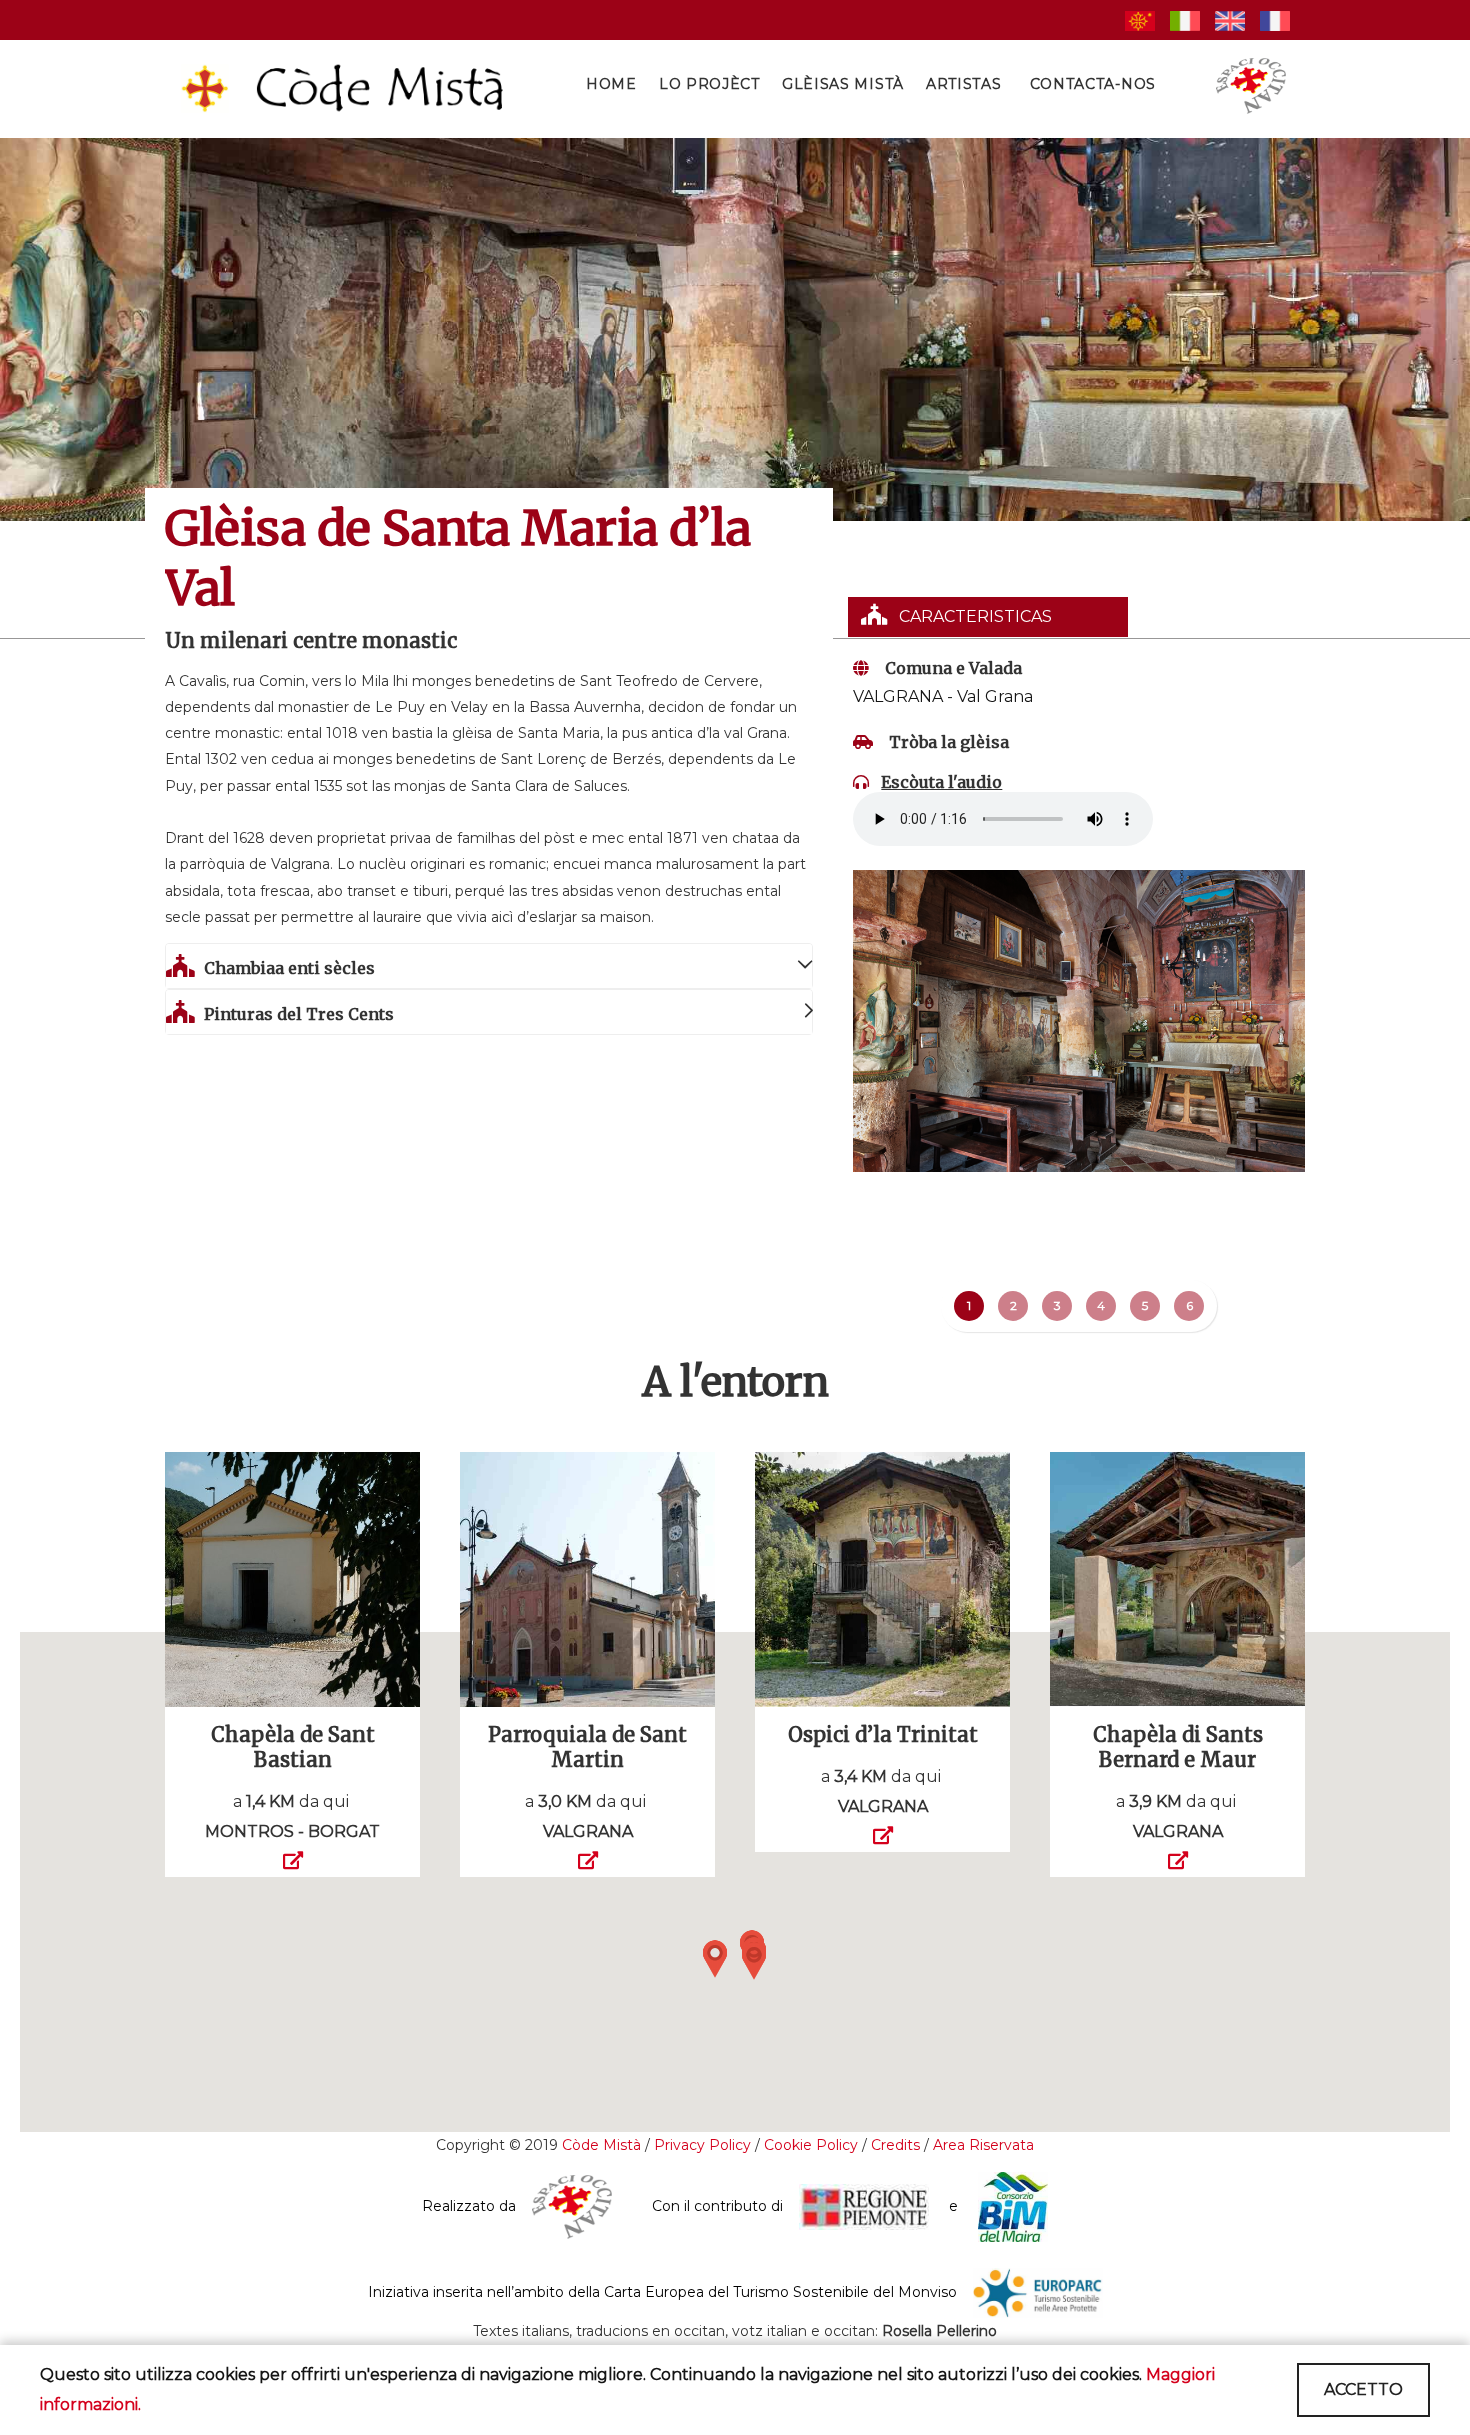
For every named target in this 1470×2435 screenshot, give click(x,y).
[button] (715, 1958)
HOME (611, 84)
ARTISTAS (964, 84)
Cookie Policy (811, 2145)
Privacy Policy (702, 2145)
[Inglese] (1230, 20)
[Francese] (1275, 20)
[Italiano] (1185, 20)
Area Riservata (983, 2145)
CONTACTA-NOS (1093, 84)
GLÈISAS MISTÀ (843, 84)
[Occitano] (1140, 20)
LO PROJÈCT (709, 84)
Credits (897, 2145)
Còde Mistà (601, 2145)
